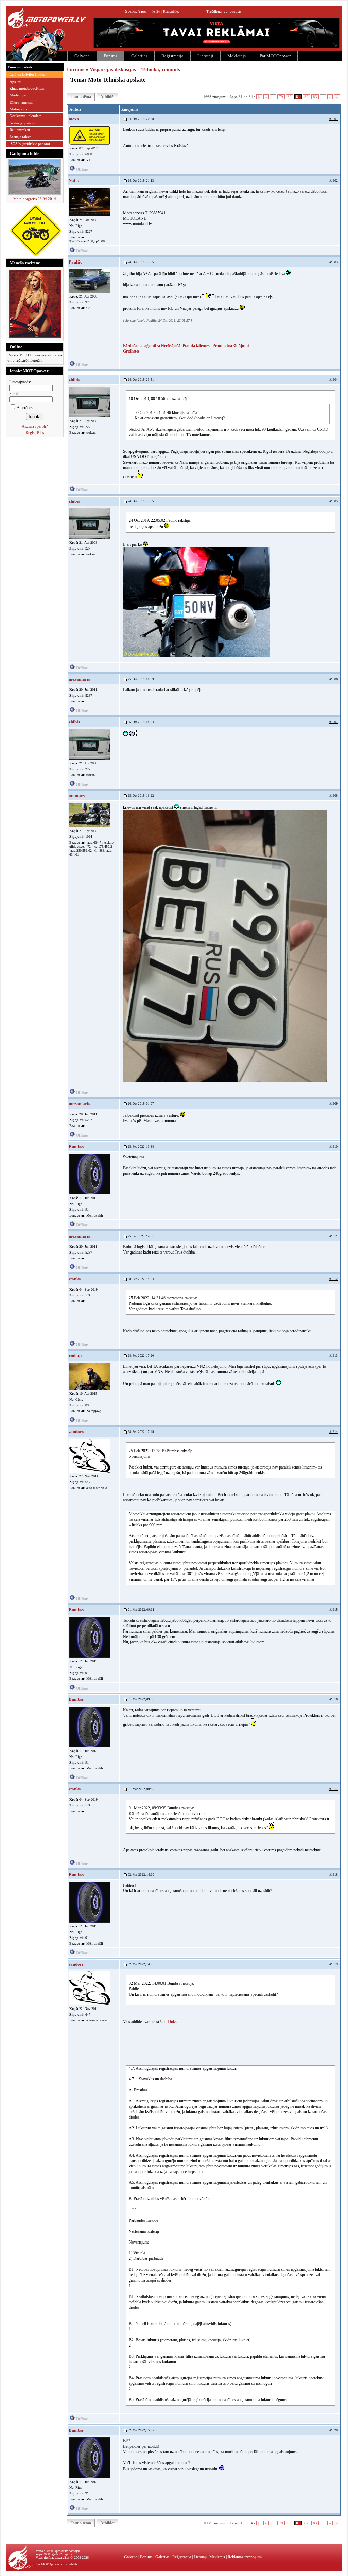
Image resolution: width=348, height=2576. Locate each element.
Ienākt (156, 11)
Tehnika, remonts (161, 69)
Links (172, 2022)
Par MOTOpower (275, 56)
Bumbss (76, 1146)
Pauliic (75, 262)
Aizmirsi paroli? (35, 426)
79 (281, 97)
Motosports (18, 109)
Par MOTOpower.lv (49, 2564)
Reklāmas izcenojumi (245, 2557)
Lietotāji (205, 56)
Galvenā (82, 56)
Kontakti (71, 2564)
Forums (110, 56)
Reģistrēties (171, 11)
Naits (74, 181)
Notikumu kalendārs (25, 116)
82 (307, 97)
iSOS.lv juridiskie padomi (30, 144)
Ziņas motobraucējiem (27, 88)
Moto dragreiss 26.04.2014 (35, 199)
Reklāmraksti (20, 130)
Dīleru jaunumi (21, 102)
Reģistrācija (172, 56)
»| (337, 97)
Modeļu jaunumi (23, 95)
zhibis (74, 380)
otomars (77, 796)
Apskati (15, 82)
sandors (76, 1432)
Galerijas (139, 56)
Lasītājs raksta (20, 137)
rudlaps (76, 1356)
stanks (75, 1279)
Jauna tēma (81, 97)
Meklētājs (237, 56)
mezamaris (79, 679)
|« (259, 97)
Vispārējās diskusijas (113, 69)
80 (290, 97)
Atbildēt (107, 97)
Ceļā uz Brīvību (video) (28, 74)
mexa (74, 119)
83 (315, 97)
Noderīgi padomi (23, 123)
